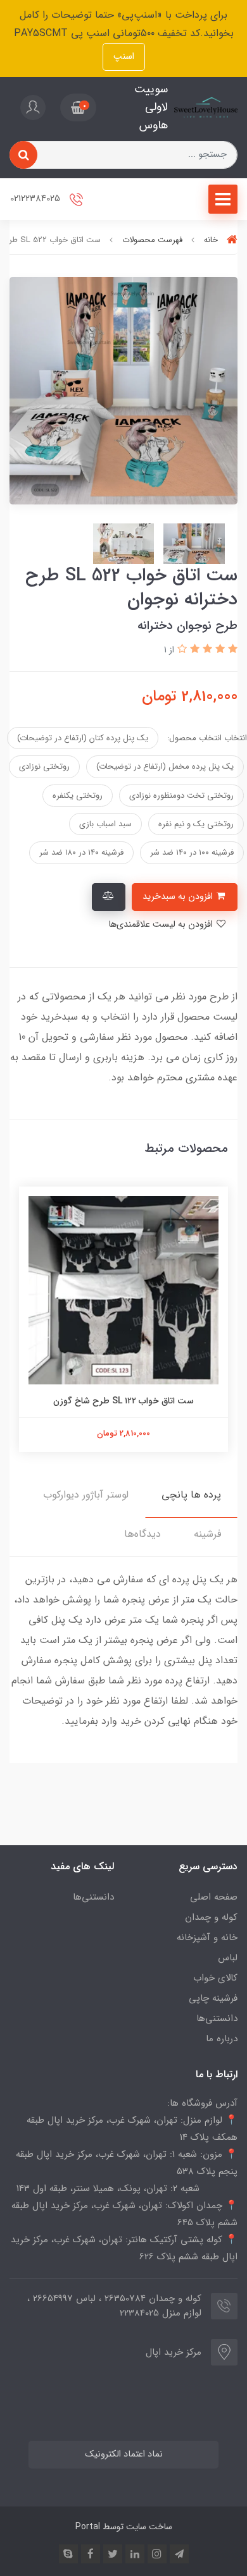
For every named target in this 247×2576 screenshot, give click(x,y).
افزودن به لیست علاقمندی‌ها (162, 925)
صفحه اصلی (214, 1897)
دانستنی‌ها (217, 2018)
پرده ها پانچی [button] (191, 1495)
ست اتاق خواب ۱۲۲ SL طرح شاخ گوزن (123, 1401)
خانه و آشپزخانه (207, 1938)
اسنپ (124, 57)
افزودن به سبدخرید (179, 897)
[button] (78, 107)
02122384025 (36, 199)
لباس (228, 1958)
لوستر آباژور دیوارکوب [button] (86, 1495)
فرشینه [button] (207, 1534)
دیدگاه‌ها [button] (142, 1534)
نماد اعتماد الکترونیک (124, 2454)
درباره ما (222, 2039)
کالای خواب (215, 1978)
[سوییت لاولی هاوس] (206, 107)
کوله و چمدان (211, 1917)
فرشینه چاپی (213, 1998)
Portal (88, 2527)
